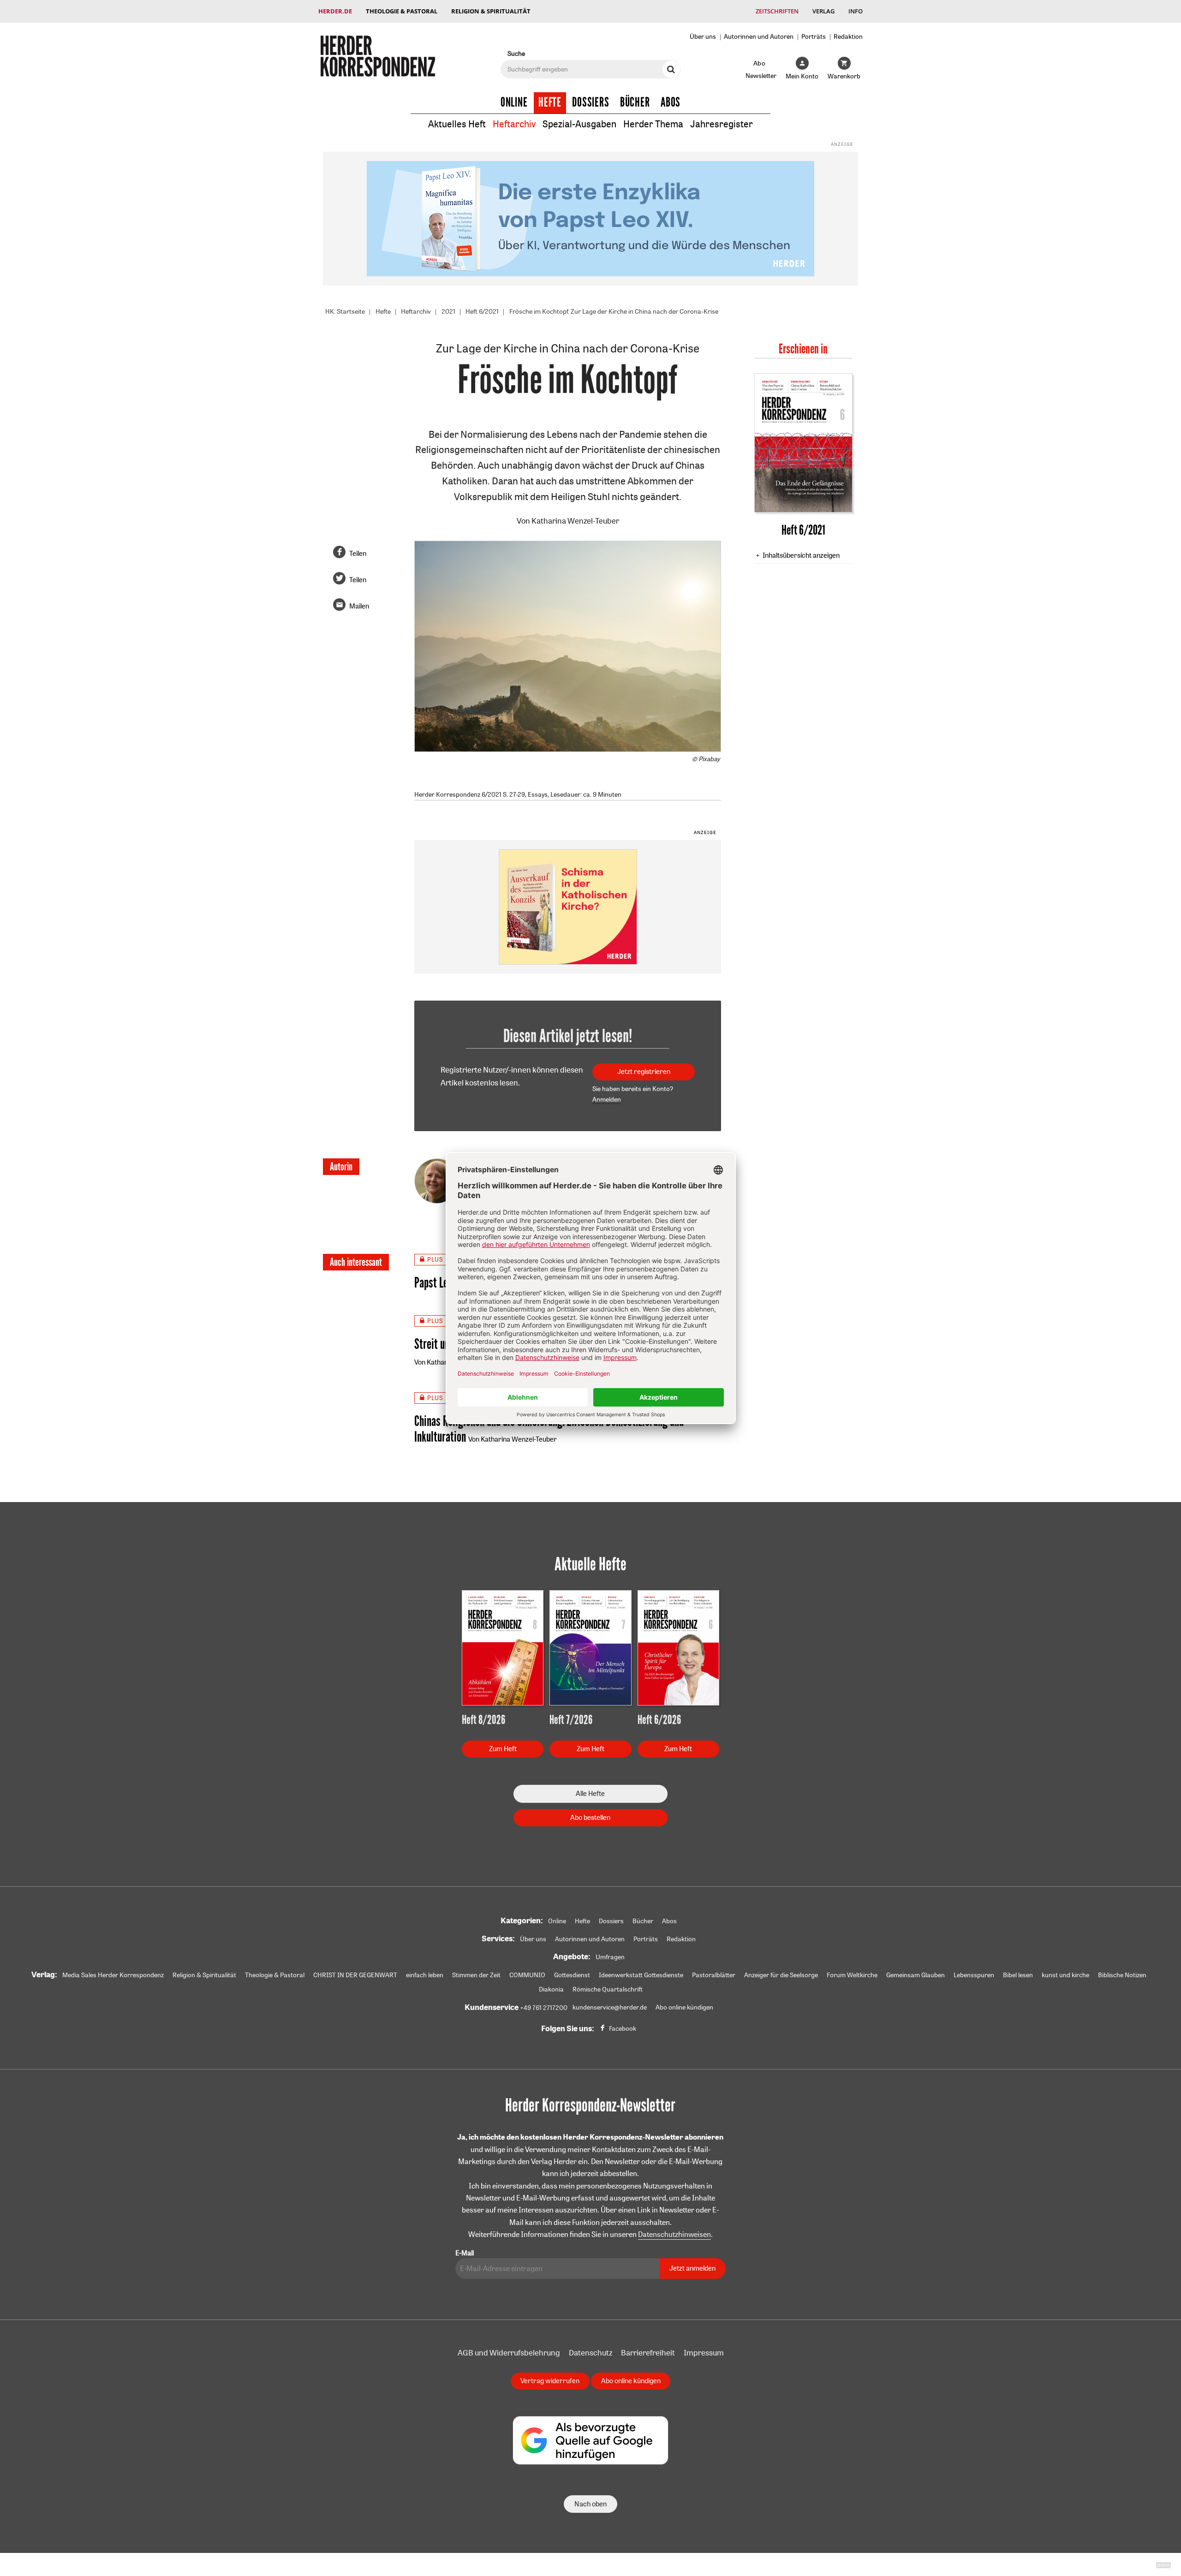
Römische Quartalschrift (608, 1989)
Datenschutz (590, 2352)
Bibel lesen (1018, 1975)
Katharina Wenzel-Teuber (575, 521)
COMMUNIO (527, 1975)
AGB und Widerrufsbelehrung (509, 2352)
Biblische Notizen (1122, 1975)
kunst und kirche (1065, 1975)
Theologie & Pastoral (402, 11)
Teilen (358, 553)
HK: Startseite (345, 311)
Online (514, 102)
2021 (448, 311)
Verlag (823, 11)
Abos (671, 102)
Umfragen (610, 1957)
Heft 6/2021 (482, 311)
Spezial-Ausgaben (579, 124)
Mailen (359, 606)
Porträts (814, 36)
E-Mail (465, 2253)
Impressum (704, 2352)
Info (856, 11)
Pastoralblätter (714, 1975)
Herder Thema (653, 124)
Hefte (550, 102)
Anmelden (607, 1099)
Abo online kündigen (684, 2007)
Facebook (623, 2028)
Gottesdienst (572, 1975)
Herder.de (335, 11)
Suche (516, 53)
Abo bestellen (590, 1817)
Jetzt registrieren (644, 1071)
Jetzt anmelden (692, 2268)
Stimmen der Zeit (476, 1975)
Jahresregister (722, 124)
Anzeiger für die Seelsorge (781, 1975)
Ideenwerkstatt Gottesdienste (641, 1975)
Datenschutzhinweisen (674, 2234)
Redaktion (848, 36)
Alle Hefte (590, 1793)
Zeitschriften (777, 11)
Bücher (635, 102)
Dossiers (591, 102)
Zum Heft (503, 1749)
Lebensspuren (974, 1975)
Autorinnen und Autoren (759, 36)
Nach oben (590, 2504)
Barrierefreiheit (648, 2352)
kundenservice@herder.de (610, 2007)
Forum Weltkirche (852, 1975)
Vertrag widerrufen (550, 2381)
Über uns (703, 36)
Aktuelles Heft (457, 124)
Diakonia (551, 1989)
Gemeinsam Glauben (916, 1975)
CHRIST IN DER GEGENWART (355, 1975)
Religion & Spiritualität (491, 11)
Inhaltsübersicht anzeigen (801, 555)
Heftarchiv (514, 124)
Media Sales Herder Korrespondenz (113, 1975)
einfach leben (425, 1975)
